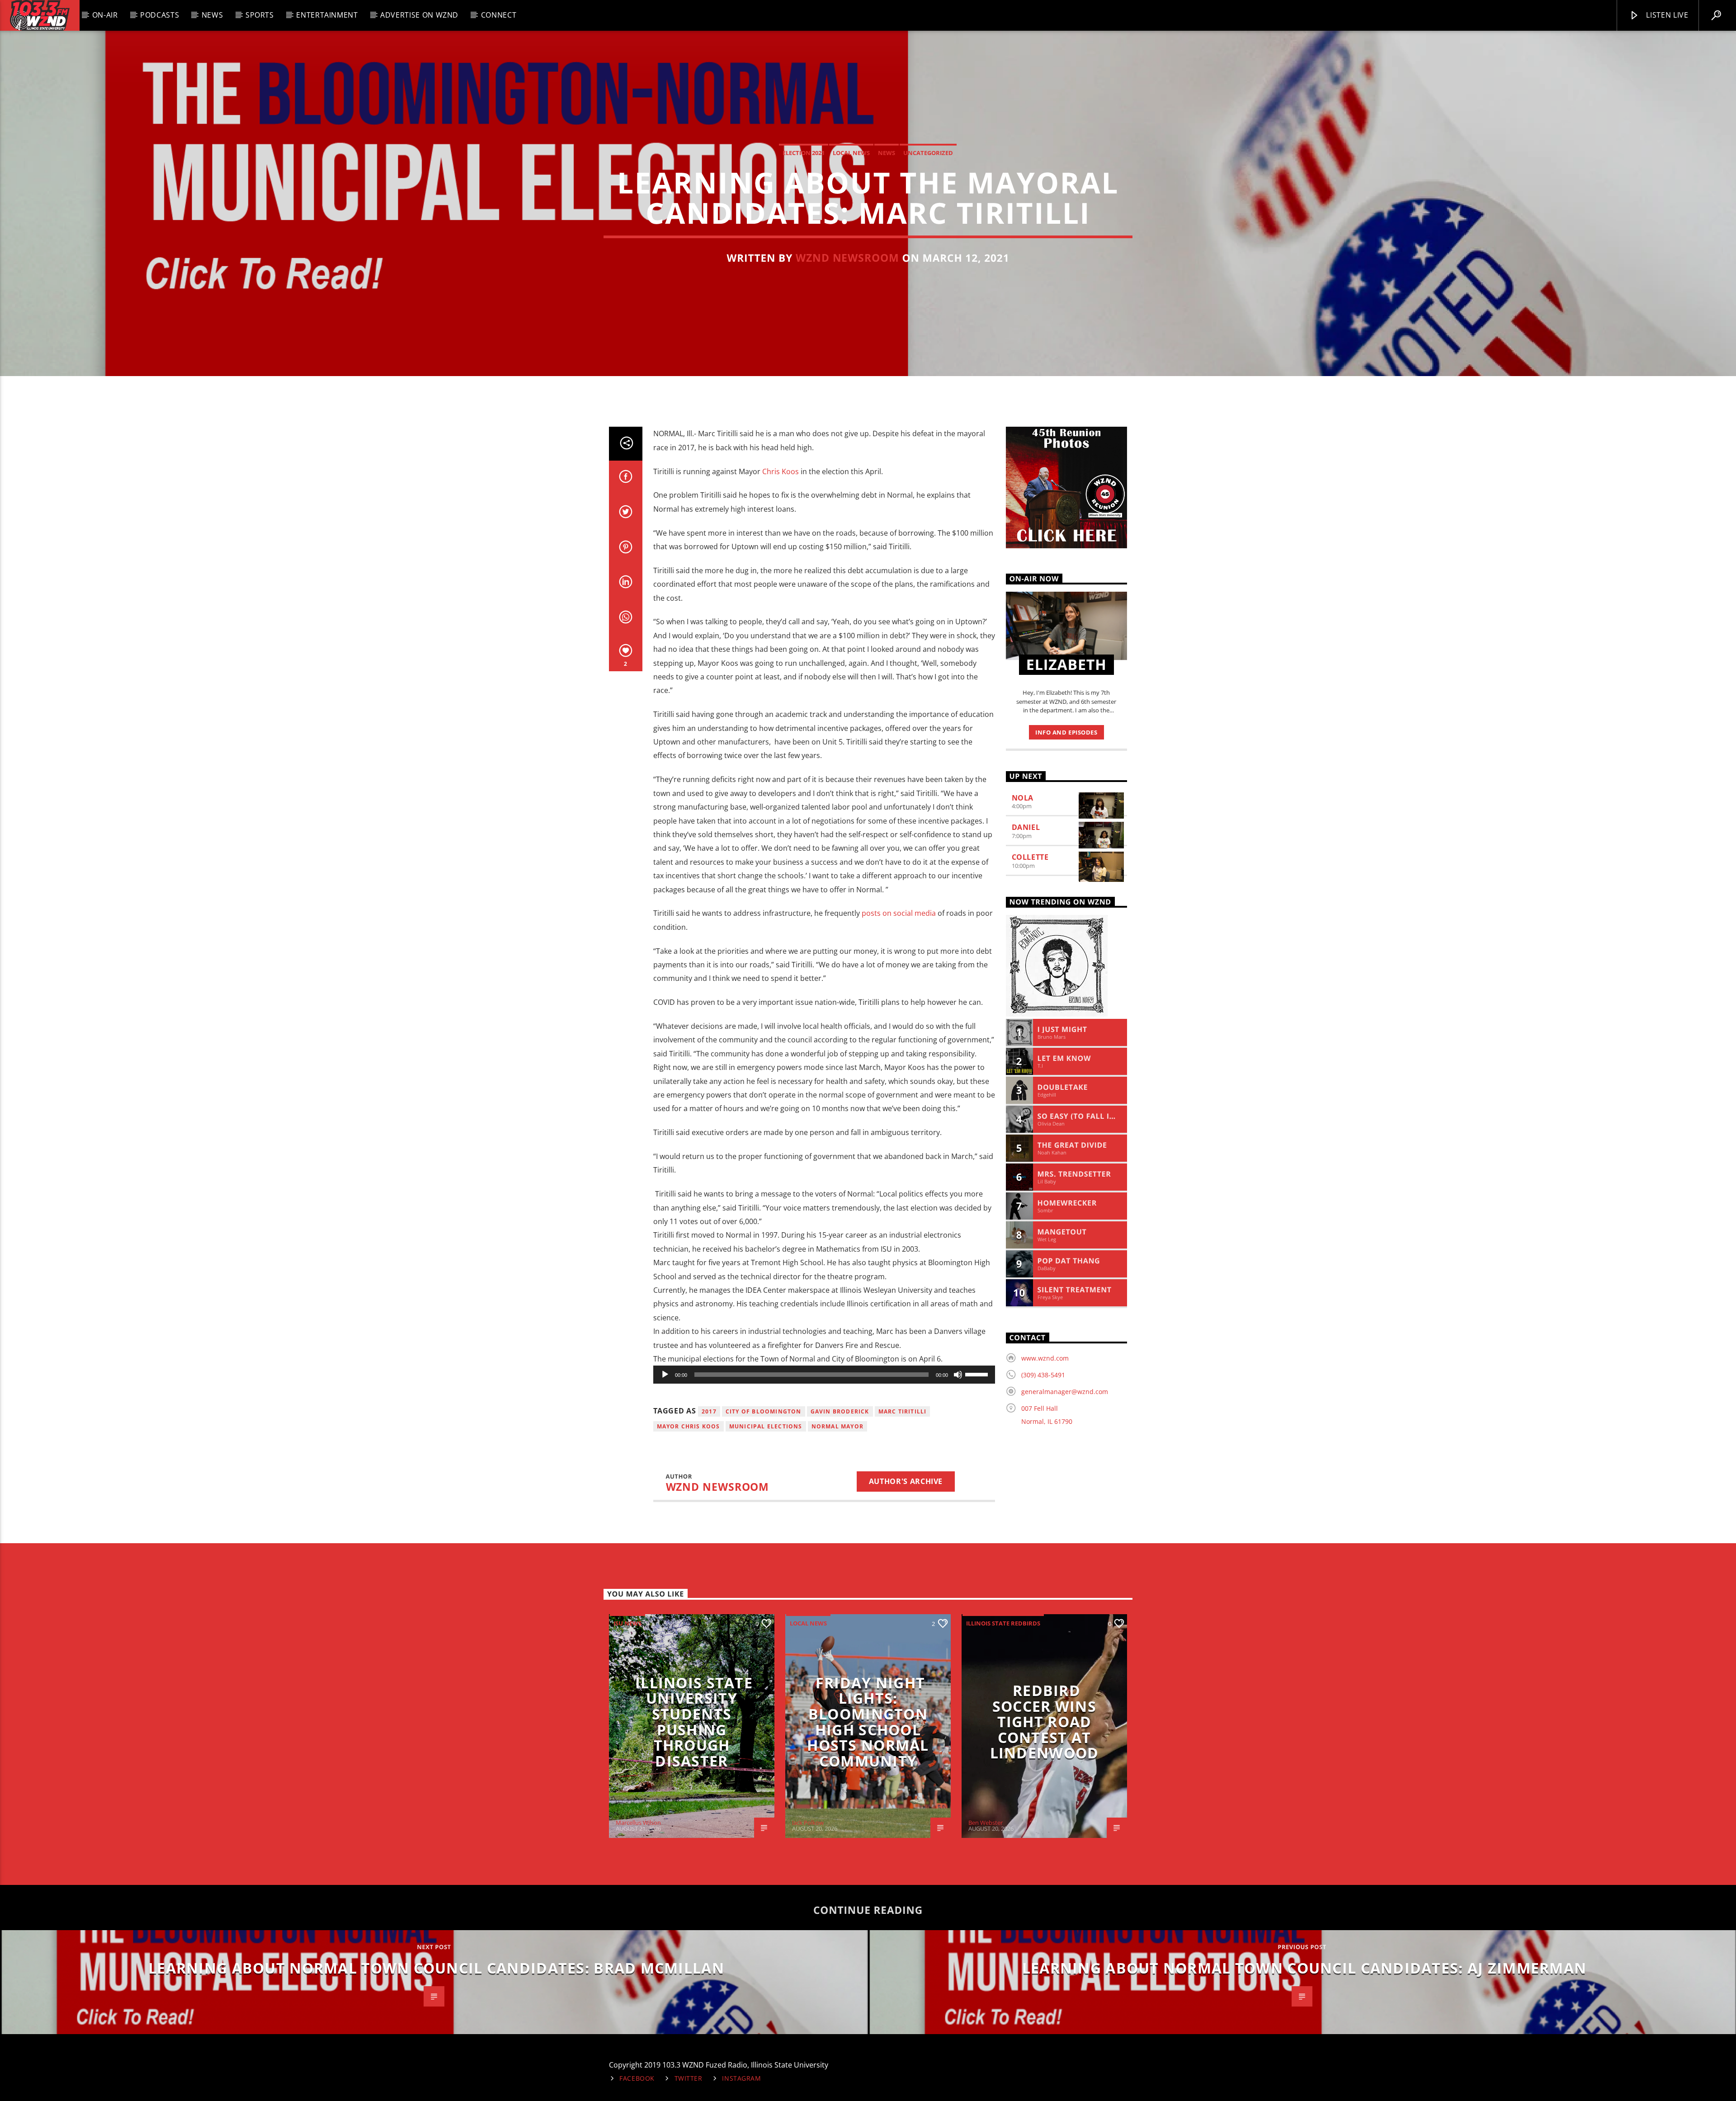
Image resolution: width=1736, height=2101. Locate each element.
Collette (1030, 857)
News (212, 15)
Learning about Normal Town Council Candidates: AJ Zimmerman (1304, 1968)
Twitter (689, 2078)
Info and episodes (1066, 732)
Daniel (1026, 827)
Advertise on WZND (419, 15)
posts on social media (899, 913)
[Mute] (958, 1375)
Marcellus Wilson (638, 1823)
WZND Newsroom (847, 258)
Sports (260, 15)
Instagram (741, 2078)
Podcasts (160, 15)
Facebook (637, 2078)
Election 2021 (804, 153)
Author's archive (906, 1481)
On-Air (105, 15)
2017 (709, 1411)
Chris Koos (780, 471)
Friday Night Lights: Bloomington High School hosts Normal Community (868, 1722)
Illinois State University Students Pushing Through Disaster (694, 1722)
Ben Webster (986, 1823)
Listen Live (1666, 15)
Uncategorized (928, 153)
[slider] (978, 1374)
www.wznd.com (1045, 1358)
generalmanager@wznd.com (1065, 1392)
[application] (824, 1375)
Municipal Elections (766, 1426)
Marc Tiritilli (903, 1411)
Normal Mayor (837, 1426)
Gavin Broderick (840, 1411)
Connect (499, 15)
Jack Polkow (808, 1823)
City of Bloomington (764, 1411)
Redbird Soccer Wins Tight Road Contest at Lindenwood (1045, 1722)
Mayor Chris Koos (689, 1426)
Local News (851, 153)
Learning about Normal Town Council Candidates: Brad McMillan (436, 1968)
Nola (1023, 798)
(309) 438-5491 (1043, 1375)
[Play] (665, 1375)
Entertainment (327, 15)
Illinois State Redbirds (1003, 1623)
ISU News (627, 1623)
